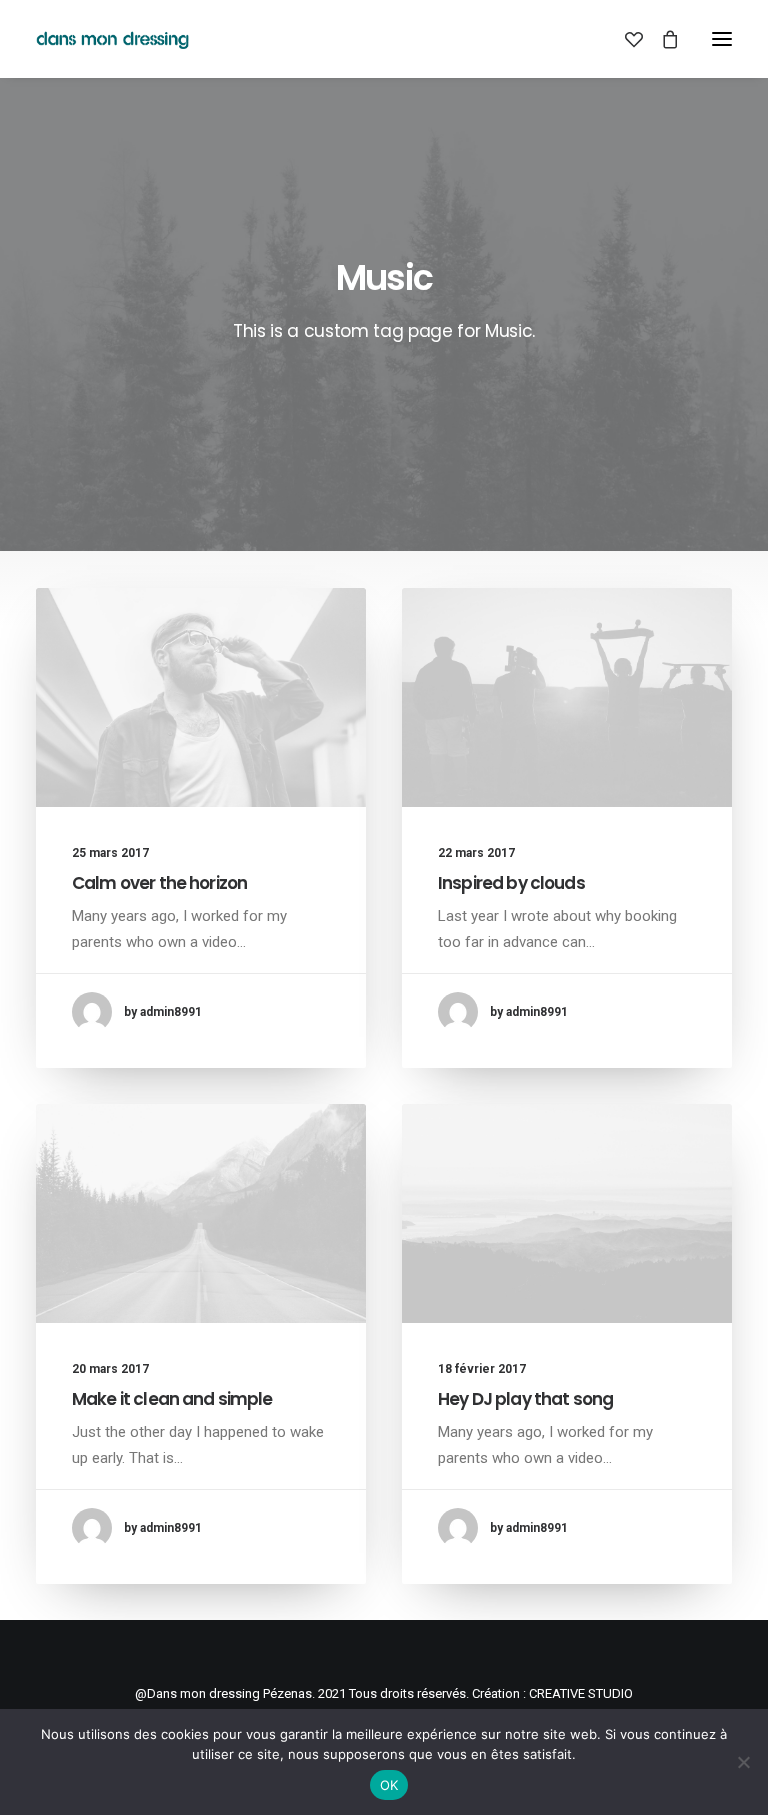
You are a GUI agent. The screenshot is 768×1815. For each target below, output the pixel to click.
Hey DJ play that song (525, 1399)
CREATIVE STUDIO (581, 1693)
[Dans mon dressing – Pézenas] (112, 39)
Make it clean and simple (172, 1399)
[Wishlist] (625, 39)
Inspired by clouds (511, 883)
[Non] (743, 1762)
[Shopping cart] (661, 39)
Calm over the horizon (159, 883)
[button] (722, 39)
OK (389, 1785)
